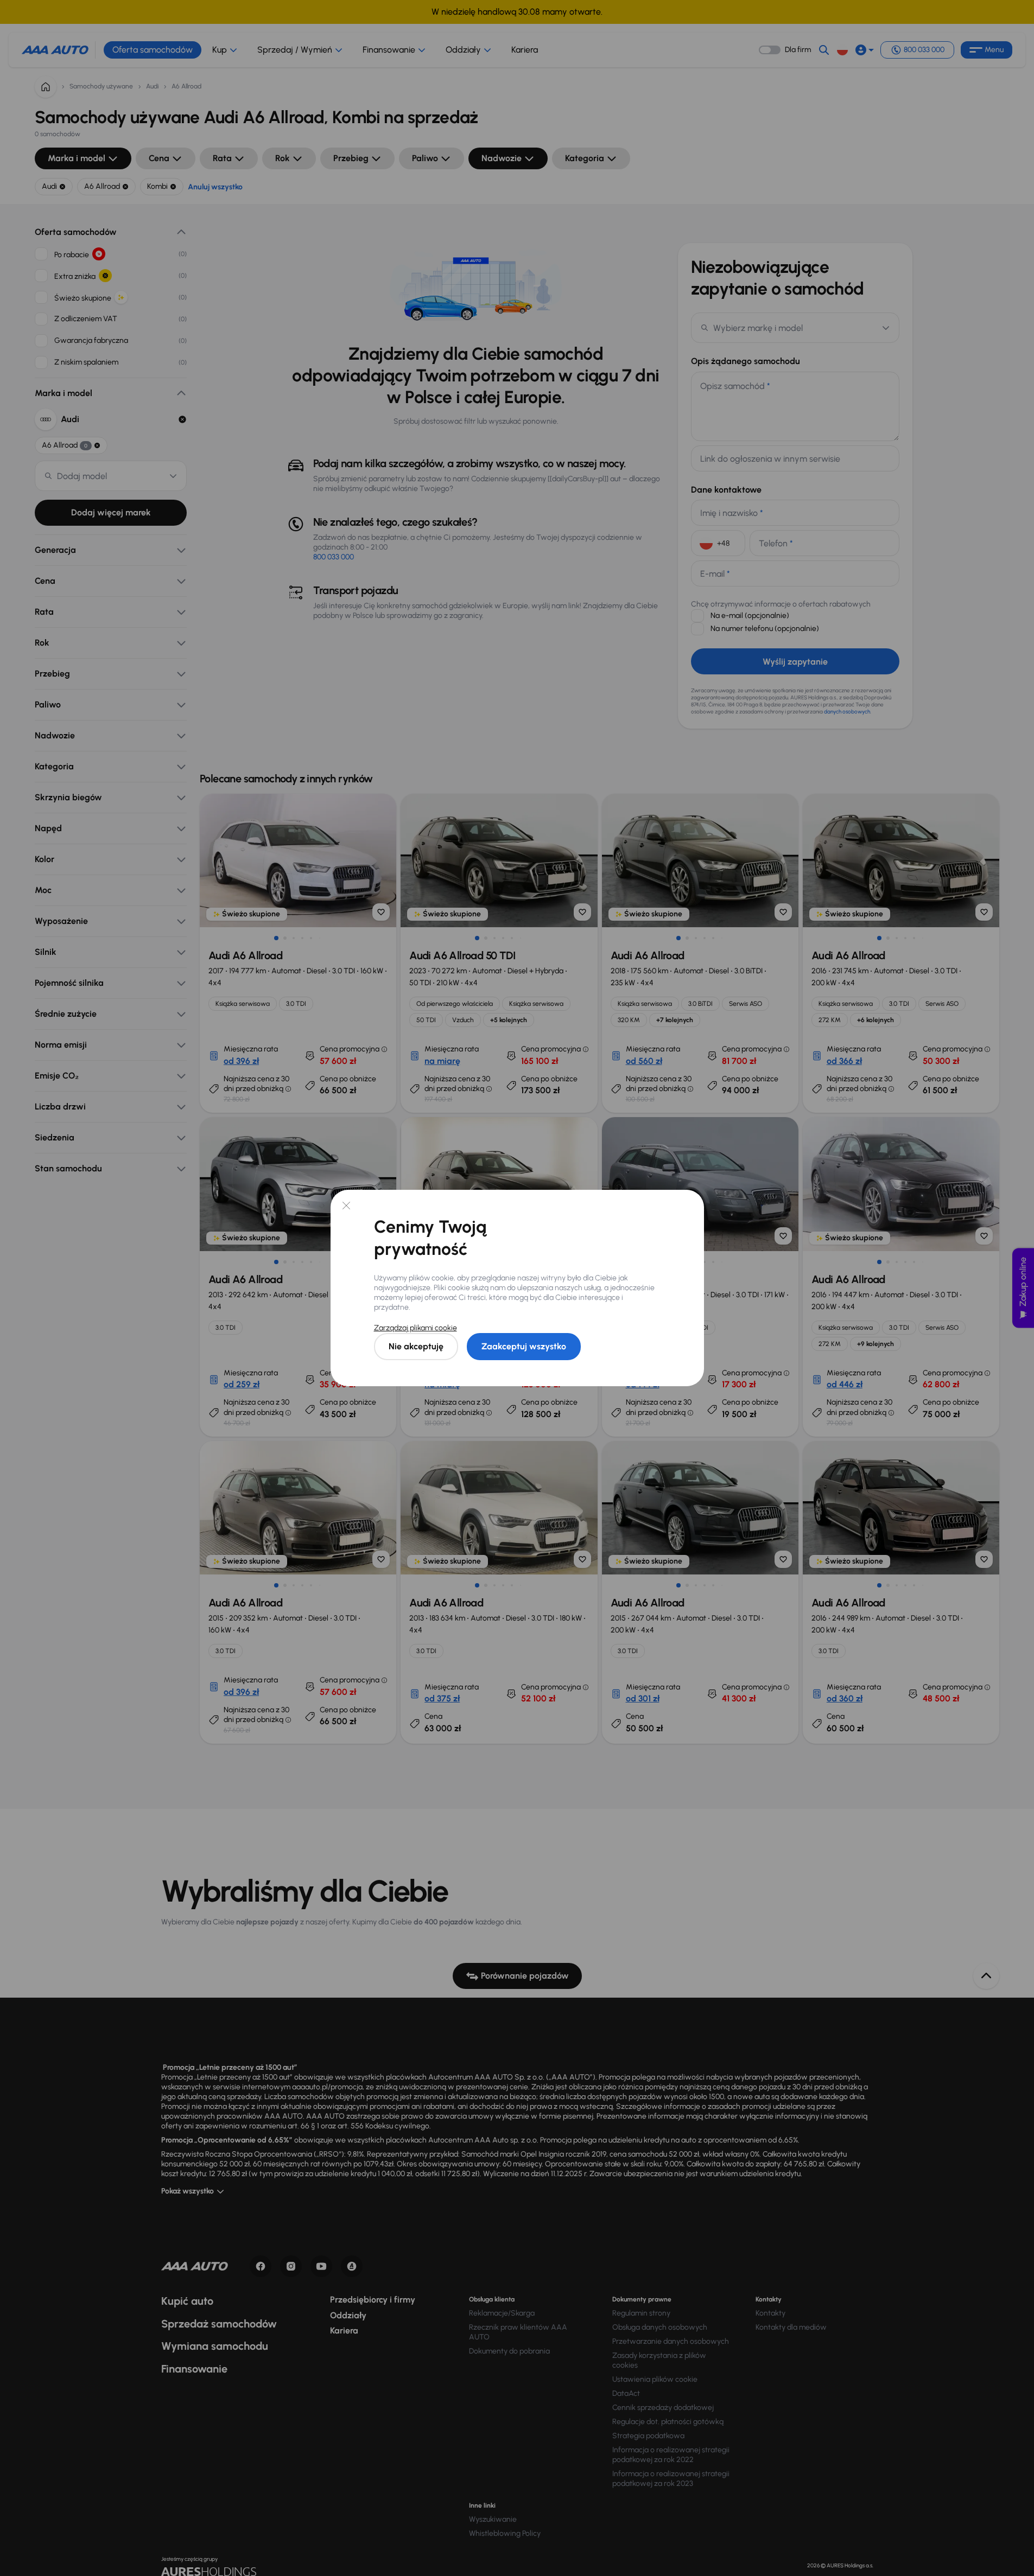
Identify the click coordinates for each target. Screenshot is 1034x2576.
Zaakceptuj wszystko (524, 1346)
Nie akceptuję (416, 1346)
